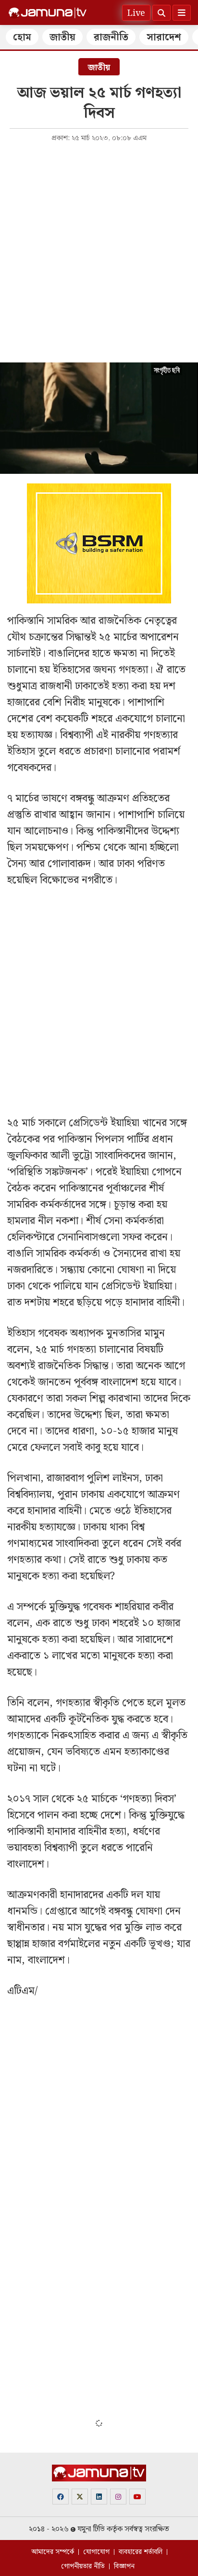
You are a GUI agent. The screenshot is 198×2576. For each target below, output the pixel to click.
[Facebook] (61, 2497)
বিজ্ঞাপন (124, 2566)
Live (136, 13)
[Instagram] (118, 2497)
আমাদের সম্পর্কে (53, 2552)
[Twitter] (80, 2497)
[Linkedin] (99, 2497)
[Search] (161, 13)
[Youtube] (137, 2497)
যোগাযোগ (96, 2552)
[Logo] (48, 13)
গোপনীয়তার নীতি (83, 2566)
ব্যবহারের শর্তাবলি (141, 2552)
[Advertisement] (99, 252)
